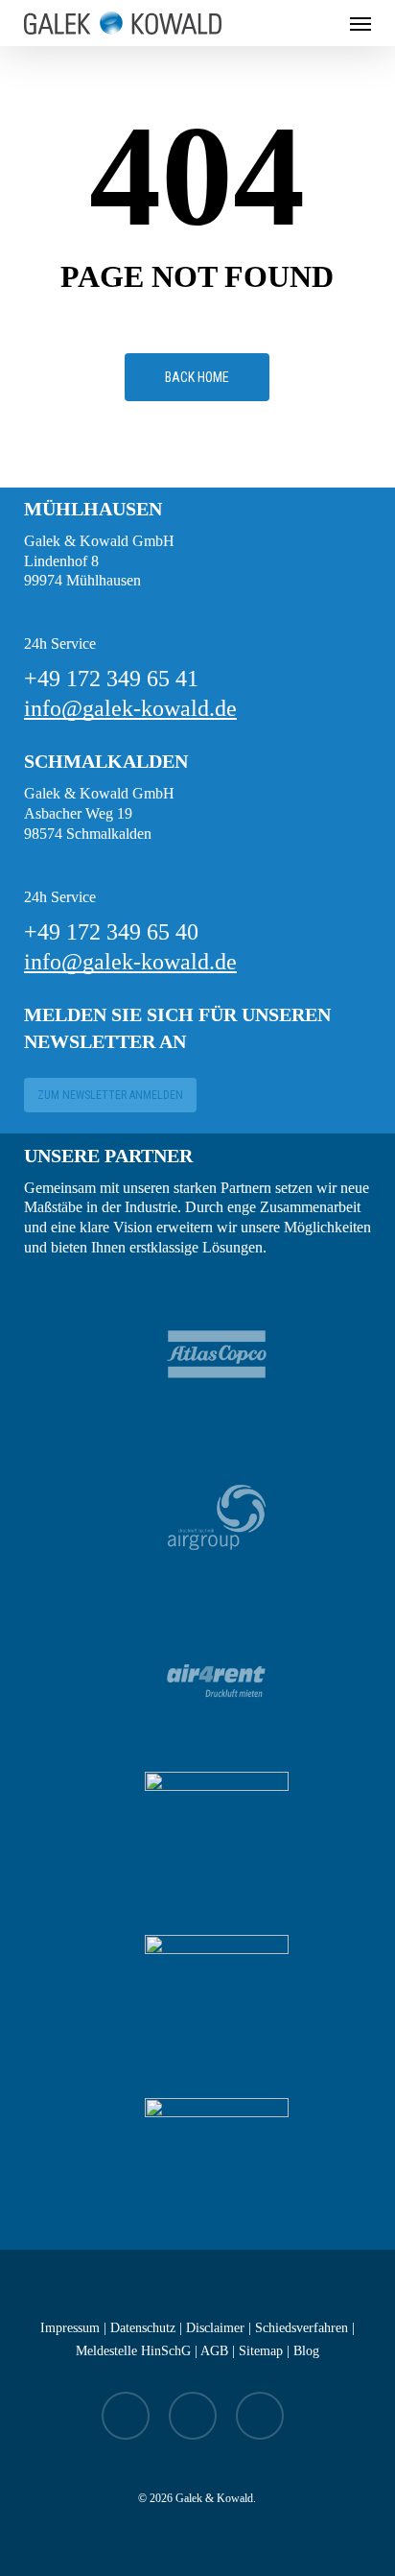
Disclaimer (215, 2328)
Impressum (70, 2328)
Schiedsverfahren (302, 2328)
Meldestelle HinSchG (133, 2351)
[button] (360, 23)
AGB (214, 2351)
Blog (306, 2351)
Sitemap (261, 2351)
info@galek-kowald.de (130, 708)
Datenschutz (143, 2328)
